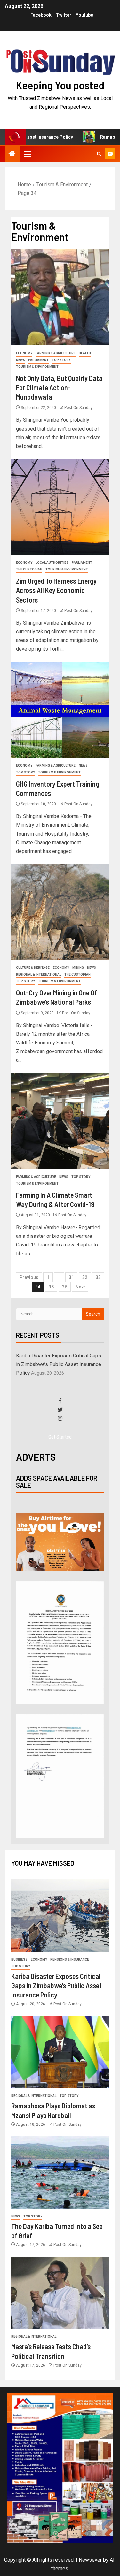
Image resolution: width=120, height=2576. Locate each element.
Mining (78, 968)
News (20, 360)
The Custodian (29, 569)
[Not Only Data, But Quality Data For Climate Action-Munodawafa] (60, 297)
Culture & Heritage (33, 968)
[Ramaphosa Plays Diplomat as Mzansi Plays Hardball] (60, 2052)
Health (85, 353)
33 (98, 1277)
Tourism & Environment (37, 367)
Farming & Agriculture (56, 353)
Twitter (64, 15)
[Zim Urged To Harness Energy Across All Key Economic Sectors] (60, 507)
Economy (24, 353)
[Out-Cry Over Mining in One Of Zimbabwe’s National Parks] (60, 912)
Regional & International (39, 974)
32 (85, 1277)
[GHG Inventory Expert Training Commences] (60, 710)
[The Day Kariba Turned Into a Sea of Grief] (60, 2172)
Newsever (90, 2560)
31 (71, 1277)
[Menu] (27, 154)
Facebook (41, 15)
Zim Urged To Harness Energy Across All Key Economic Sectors (56, 590)
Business (19, 1959)
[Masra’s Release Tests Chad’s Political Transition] (60, 2293)
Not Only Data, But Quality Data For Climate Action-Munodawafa (59, 388)
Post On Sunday (78, 408)
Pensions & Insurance (70, 1959)
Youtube (84, 15)
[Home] (12, 154)
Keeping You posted (60, 85)
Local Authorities (52, 563)
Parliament (38, 360)
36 (65, 1287)
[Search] (99, 154)
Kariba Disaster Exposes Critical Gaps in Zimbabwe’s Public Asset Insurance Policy (59, 1364)
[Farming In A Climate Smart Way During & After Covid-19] (60, 1121)
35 (51, 1287)
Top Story (61, 360)
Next (80, 1287)
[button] (27, 154)
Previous (29, 1277)
